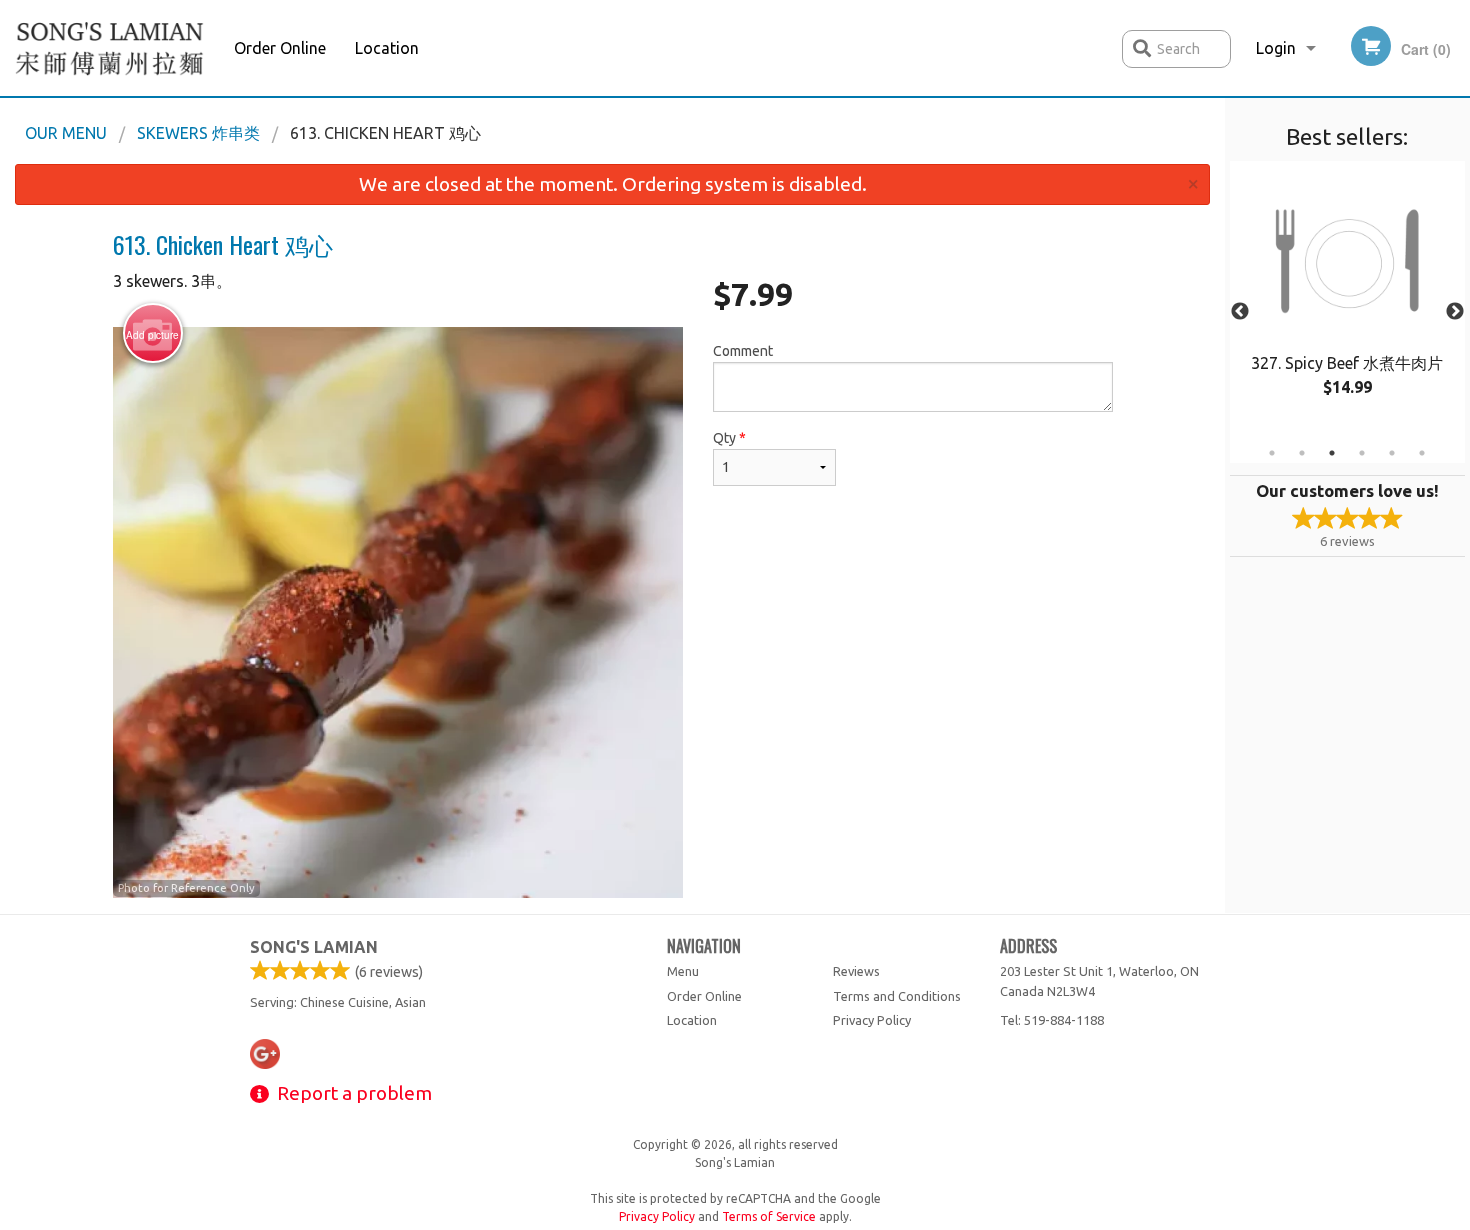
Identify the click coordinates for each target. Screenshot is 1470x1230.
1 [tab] (1272, 453)
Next (1455, 312)
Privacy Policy (872, 1020)
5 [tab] (1392, 453)
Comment (743, 351)
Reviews (856, 971)
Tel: (1052, 1020)
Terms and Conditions (897, 996)
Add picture (152, 335)
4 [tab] (1362, 453)
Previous (1240, 312)
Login (1276, 48)
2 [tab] (1302, 453)
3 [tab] (1332, 453)
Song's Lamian (314, 947)
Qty (729, 438)
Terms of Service (769, 1216)
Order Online (280, 48)
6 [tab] (1422, 453)
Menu (683, 971)
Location (387, 48)
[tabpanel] (1347, 300)
